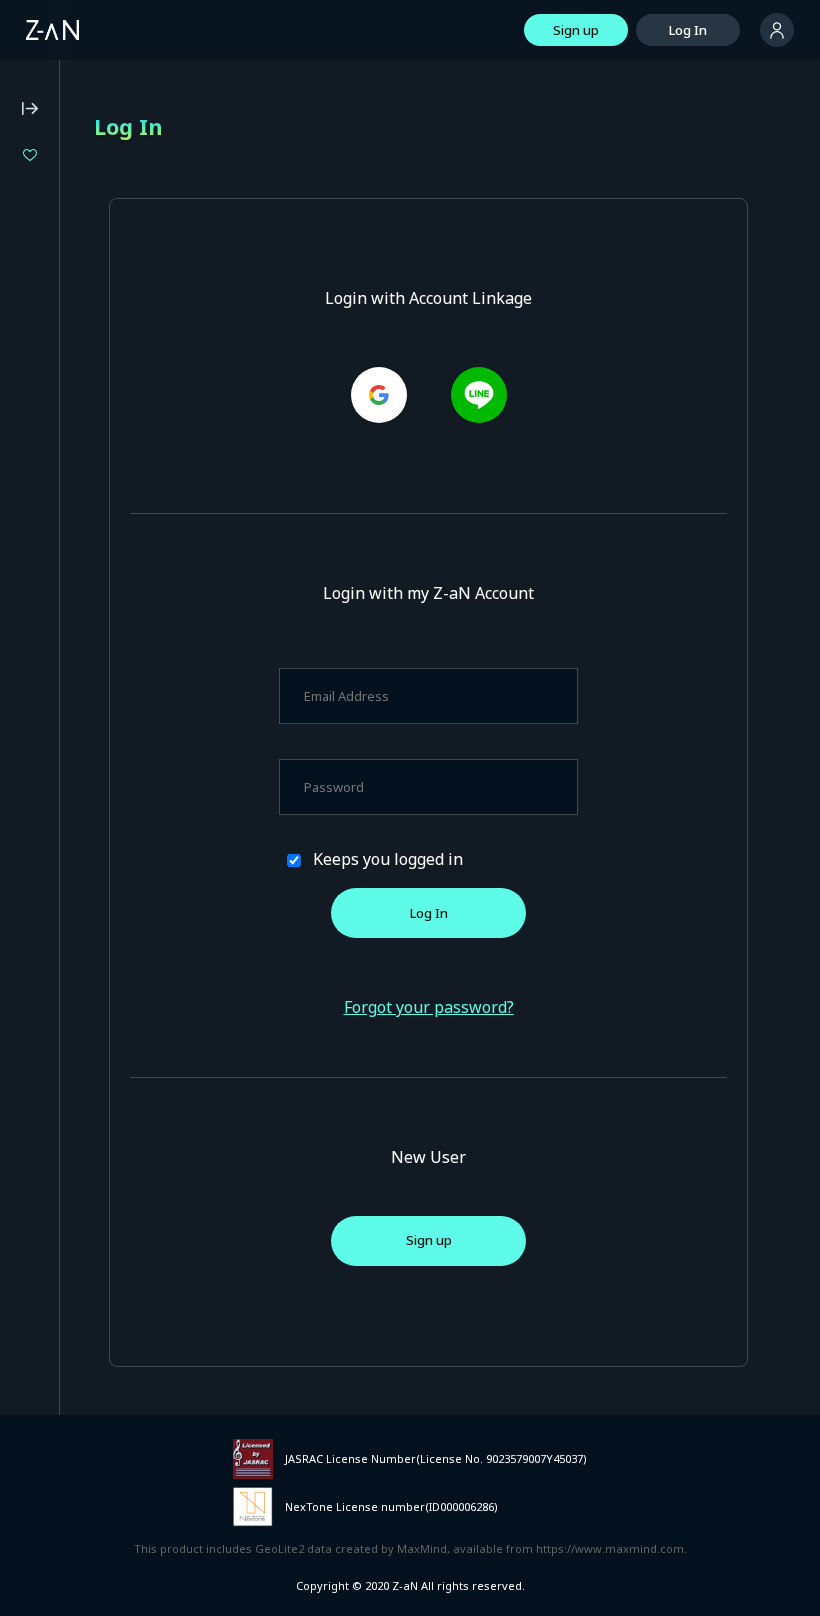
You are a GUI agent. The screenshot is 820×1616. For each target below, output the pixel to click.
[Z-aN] (52, 30)
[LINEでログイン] (479, 395)
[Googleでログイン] (379, 395)
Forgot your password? (429, 1007)
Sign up (576, 30)
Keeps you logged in (388, 859)
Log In (688, 30)
